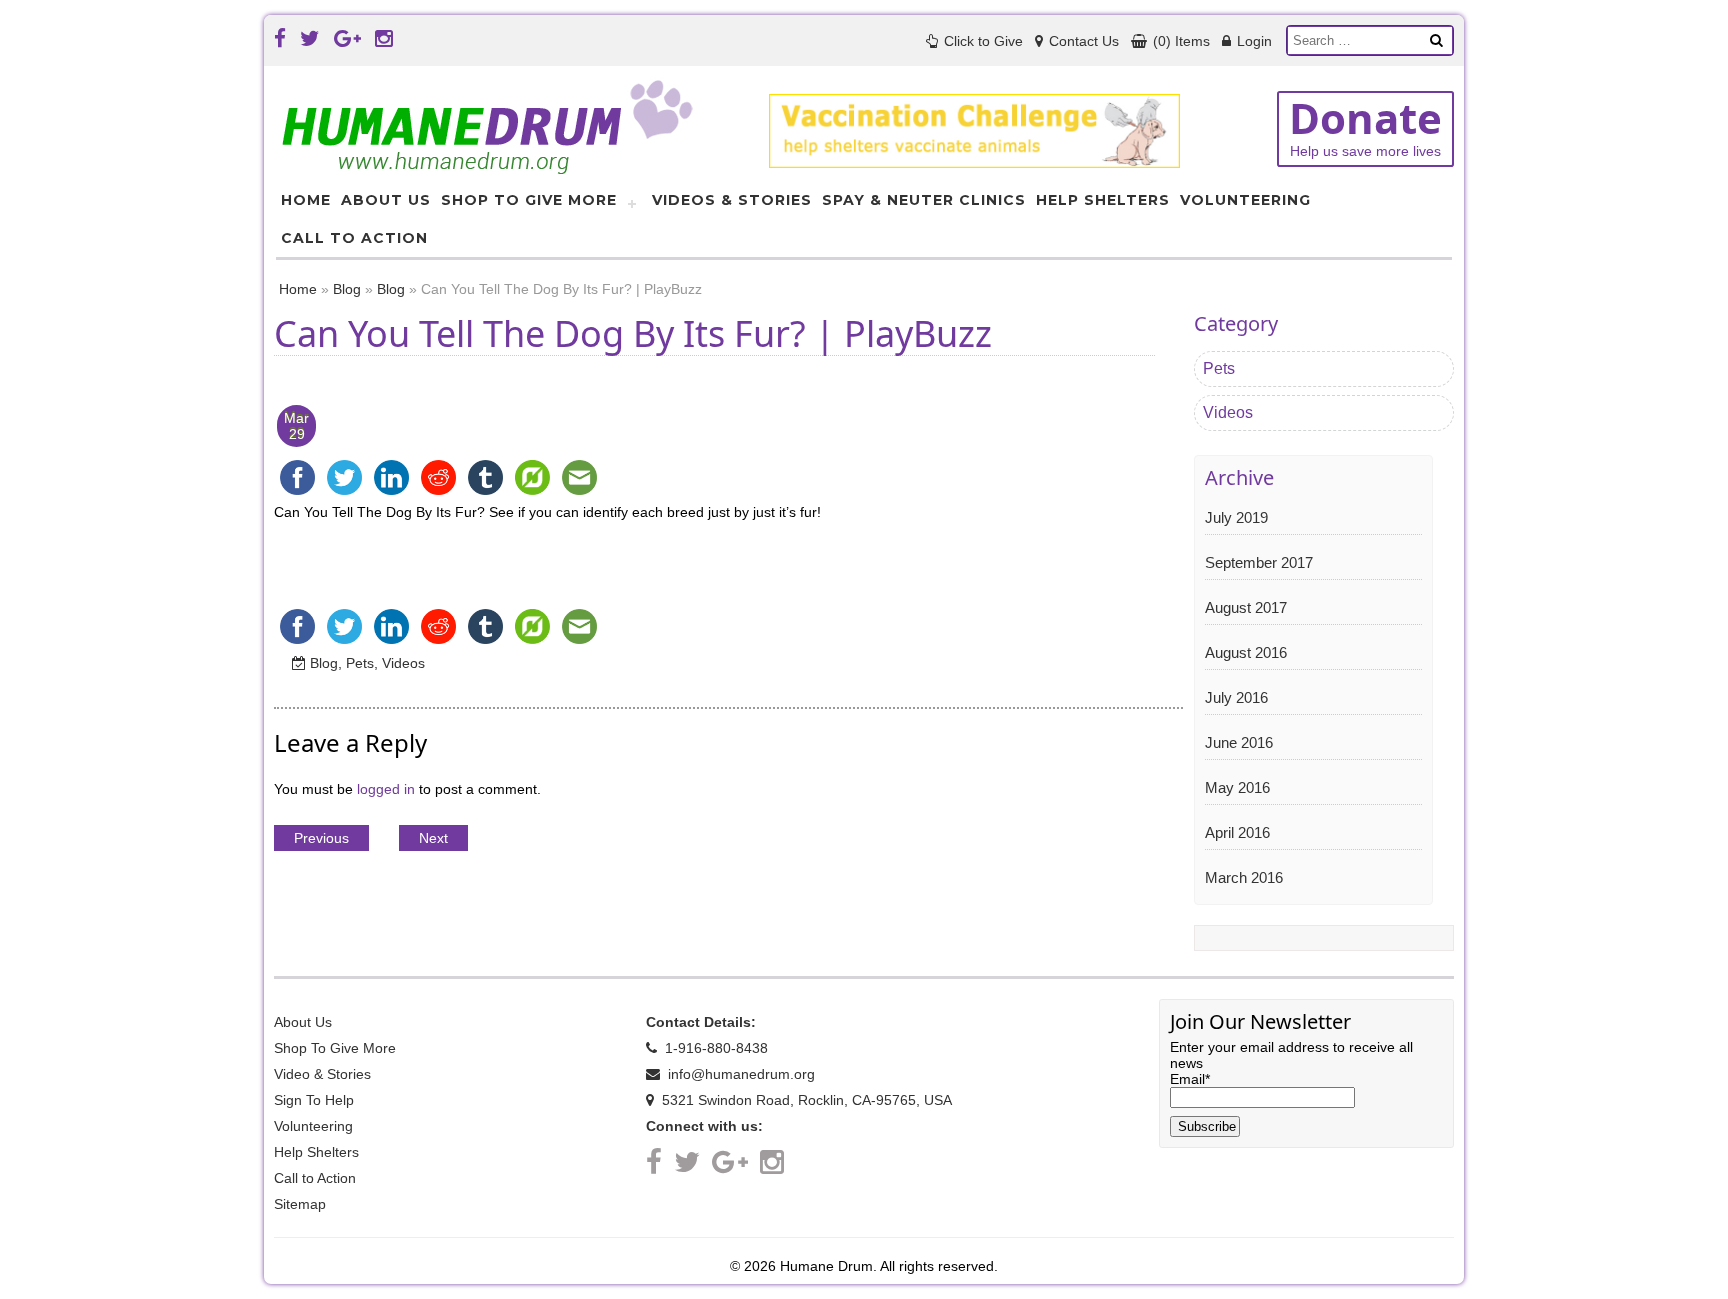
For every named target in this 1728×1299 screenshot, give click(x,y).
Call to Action (354, 238)
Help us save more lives (1365, 125)
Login (1252, 41)
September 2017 (1259, 562)
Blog (347, 289)
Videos (403, 663)
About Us (386, 200)
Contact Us (1082, 41)
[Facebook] (280, 38)
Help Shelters (1103, 200)
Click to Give (981, 41)
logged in (386, 789)
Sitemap (300, 1204)
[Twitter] (310, 38)
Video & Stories (322, 1074)
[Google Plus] (347, 38)
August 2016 (1246, 652)
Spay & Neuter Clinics (924, 200)
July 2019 (1236, 517)
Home (306, 200)
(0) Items (1179, 41)
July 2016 (1236, 697)
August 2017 (1246, 607)
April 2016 (1237, 832)
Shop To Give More (529, 200)
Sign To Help (314, 1100)
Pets (360, 663)
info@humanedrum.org (739, 1074)
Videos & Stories (732, 200)
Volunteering (1245, 200)
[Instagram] (384, 38)
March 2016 (1244, 877)
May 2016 (1237, 787)
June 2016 (1239, 742)
